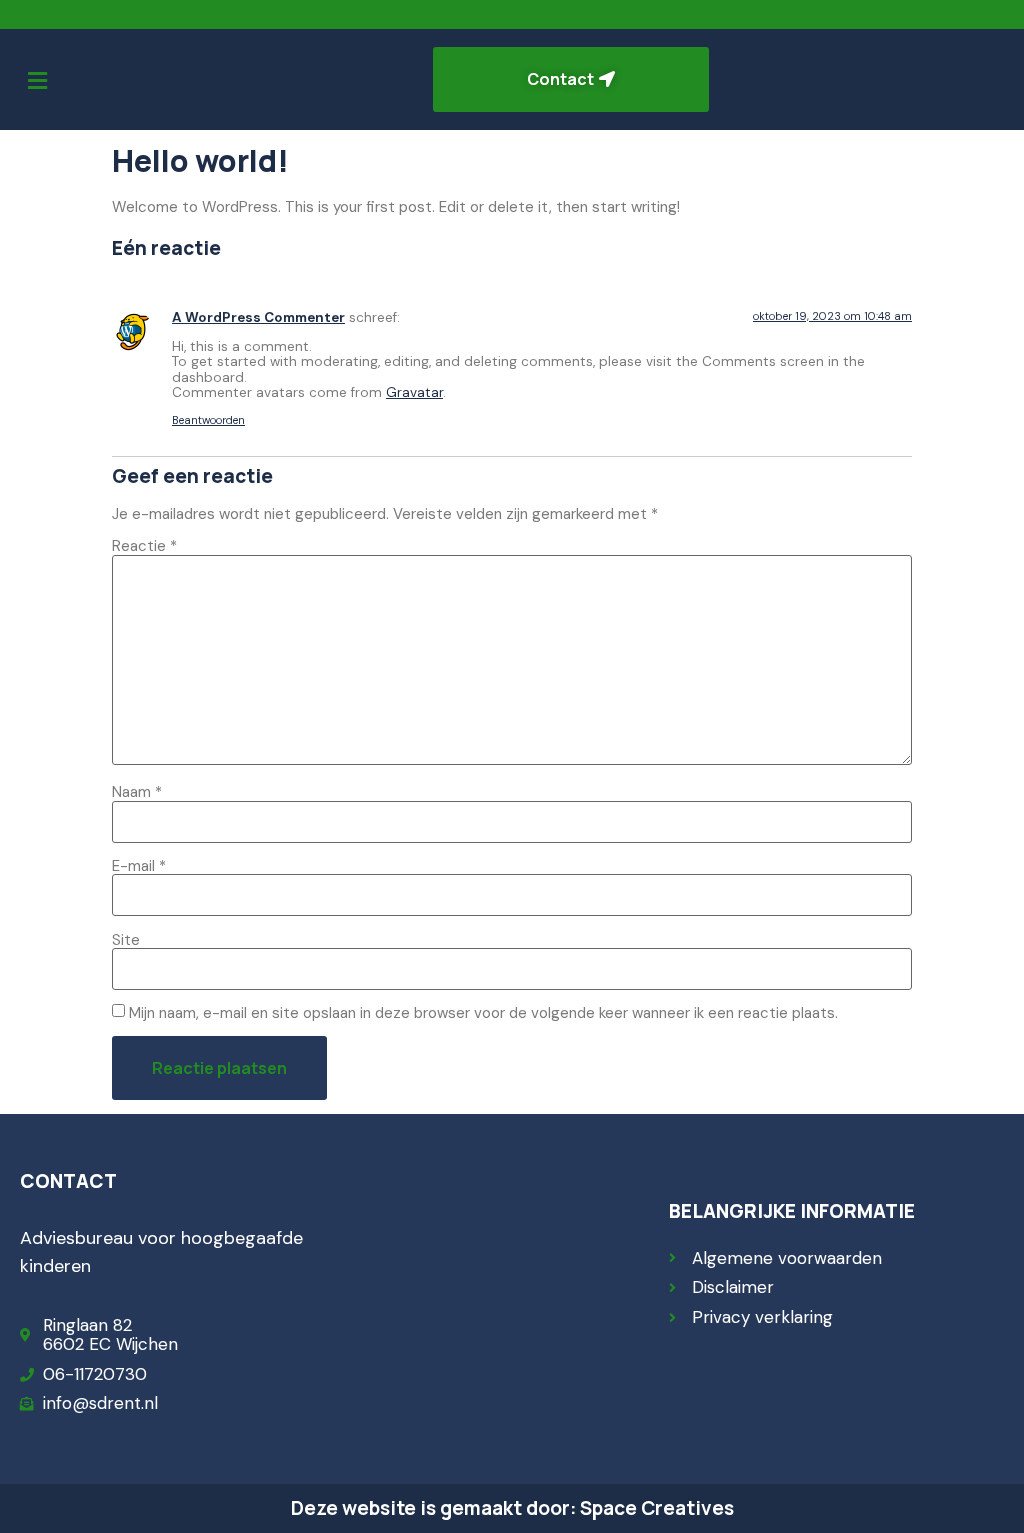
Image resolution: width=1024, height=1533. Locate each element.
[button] (37, 81)
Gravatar (414, 392)
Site (126, 940)
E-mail (139, 866)
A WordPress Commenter (258, 317)
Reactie (144, 546)
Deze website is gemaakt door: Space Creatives (512, 1508)
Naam (137, 792)
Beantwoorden (208, 420)
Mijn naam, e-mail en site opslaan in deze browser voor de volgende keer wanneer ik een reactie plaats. (483, 1013)
